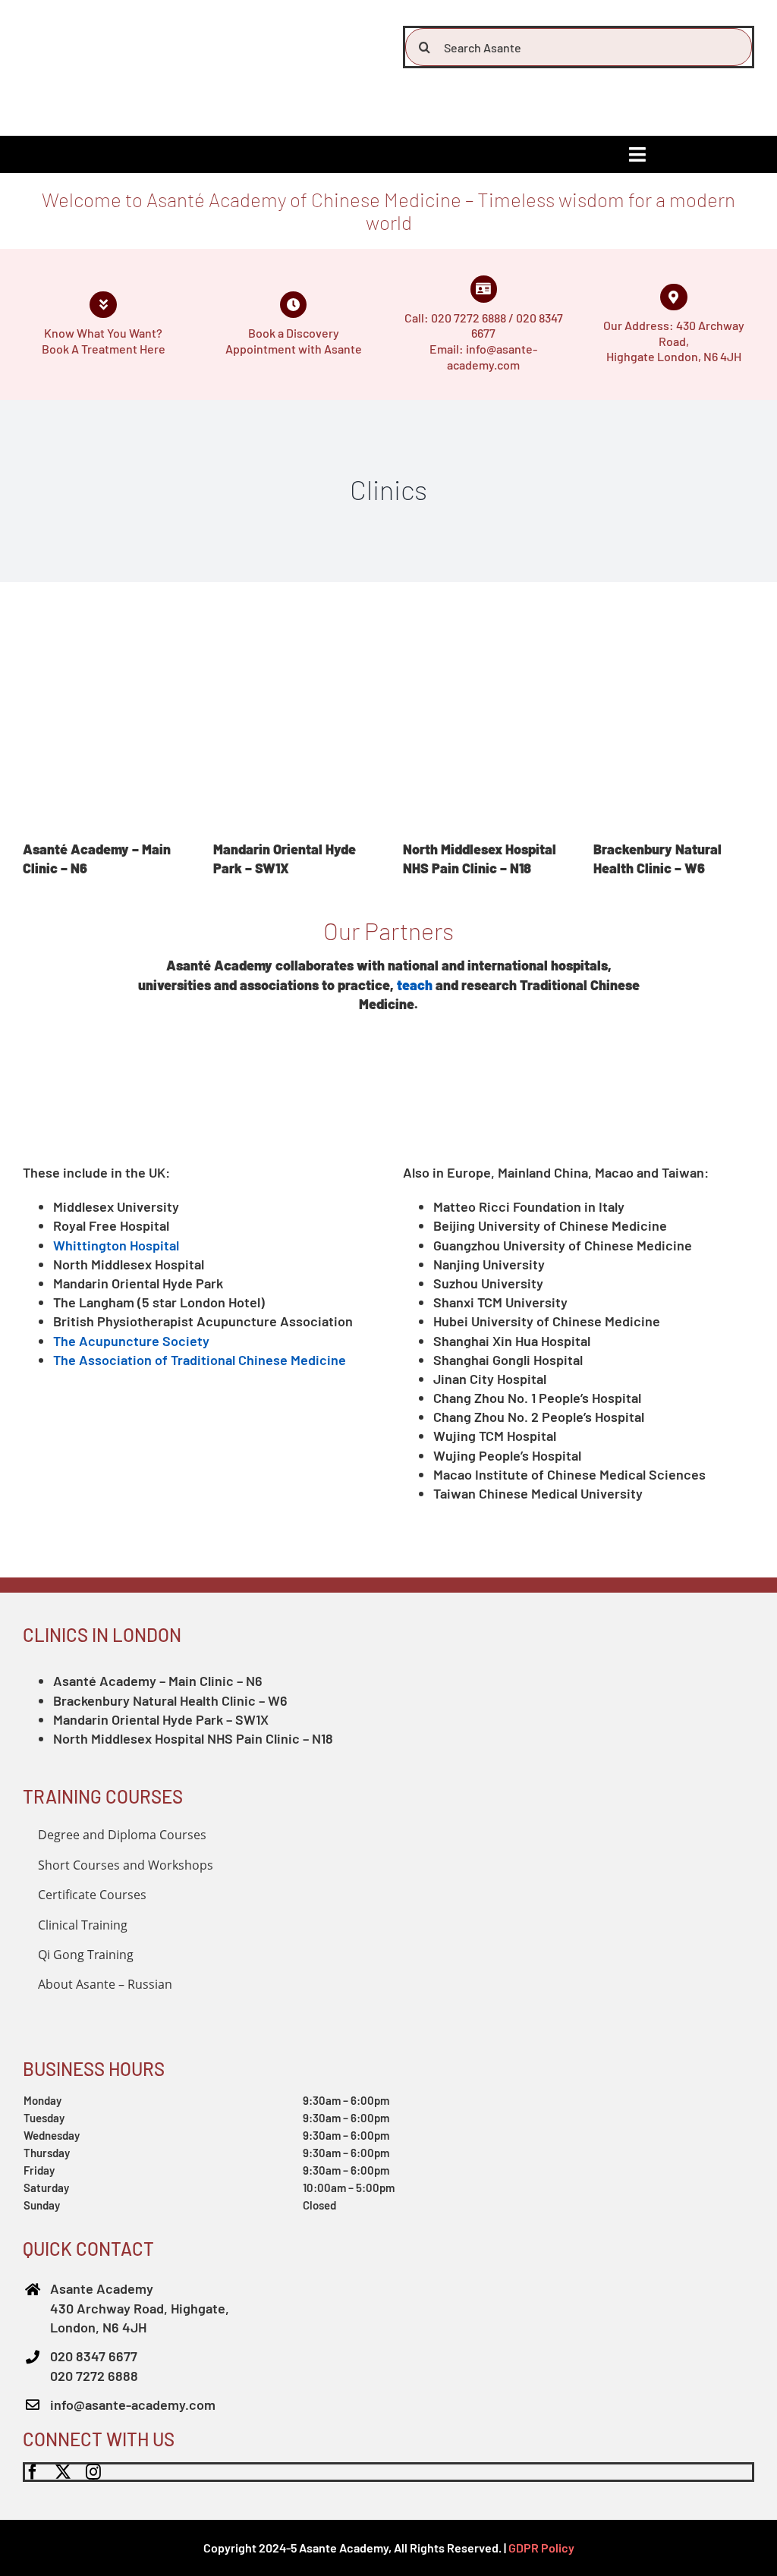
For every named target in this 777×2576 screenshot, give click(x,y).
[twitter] (63, 2472)
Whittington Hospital (116, 1245)
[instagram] (93, 2472)
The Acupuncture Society (131, 1341)
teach (415, 985)
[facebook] (33, 2472)
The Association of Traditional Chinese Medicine (200, 1360)
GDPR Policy (541, 2548)
